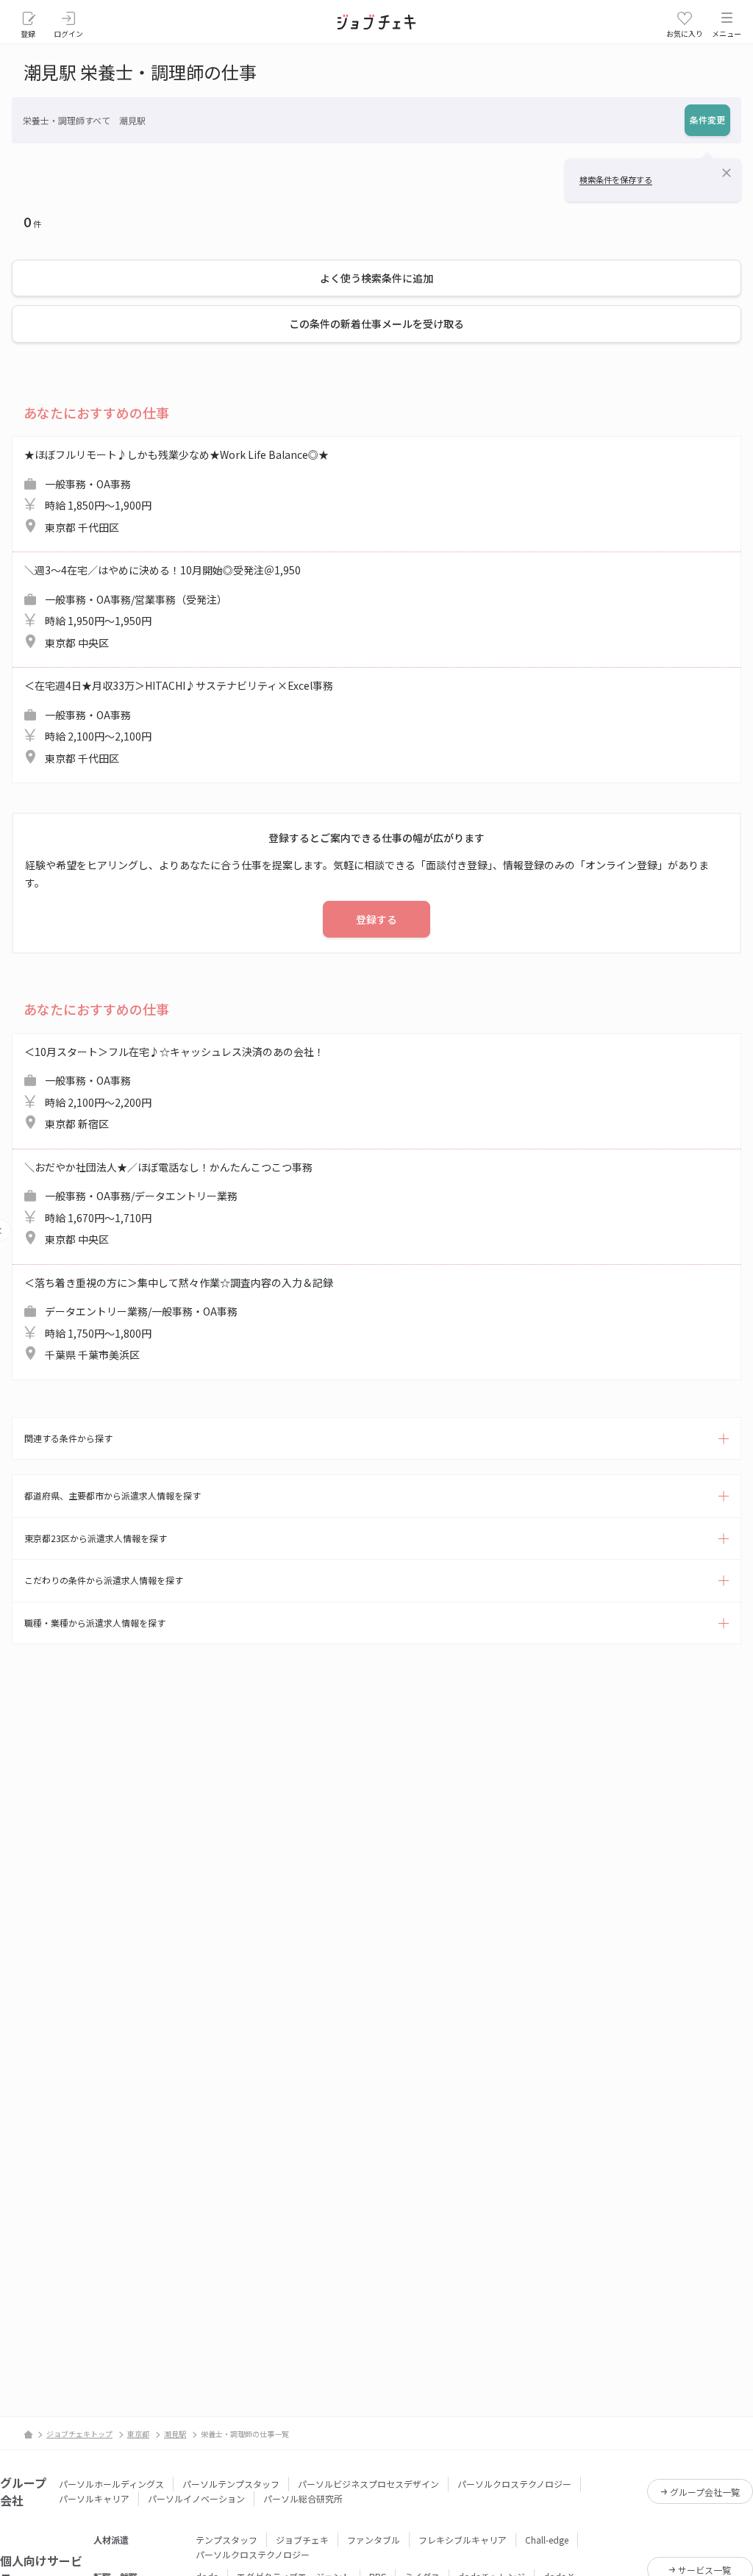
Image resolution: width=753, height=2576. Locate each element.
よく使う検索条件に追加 (376, 278)
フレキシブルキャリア (463, 2540)
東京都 (138, 2434)
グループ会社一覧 (705, 2492)
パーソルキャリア (94, 2498)
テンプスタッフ (226, 2540)
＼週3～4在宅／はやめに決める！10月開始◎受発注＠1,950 (163, 606)
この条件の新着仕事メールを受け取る (376, 324)
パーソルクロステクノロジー (514, 2484)
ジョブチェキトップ (79, 2434)
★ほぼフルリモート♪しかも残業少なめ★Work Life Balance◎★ (176, 491)
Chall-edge (547, 2540)
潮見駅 (175, 2434)
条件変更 (707, 119)
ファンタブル (374, 2540)
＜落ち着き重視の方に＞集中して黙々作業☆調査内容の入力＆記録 (179, 1319)
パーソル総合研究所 (303, 2498)
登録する (376, 919)
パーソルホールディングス (111, 2484)
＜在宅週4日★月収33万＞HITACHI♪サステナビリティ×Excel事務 (179, 722)
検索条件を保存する (616, 179)
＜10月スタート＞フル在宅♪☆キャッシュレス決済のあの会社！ (174, 1088)
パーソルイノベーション (196, 2498)
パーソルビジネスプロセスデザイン (368, 2484)
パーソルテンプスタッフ (231, 2484)
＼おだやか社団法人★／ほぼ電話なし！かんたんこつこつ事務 (168, 1203)
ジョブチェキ (302, 2540)
